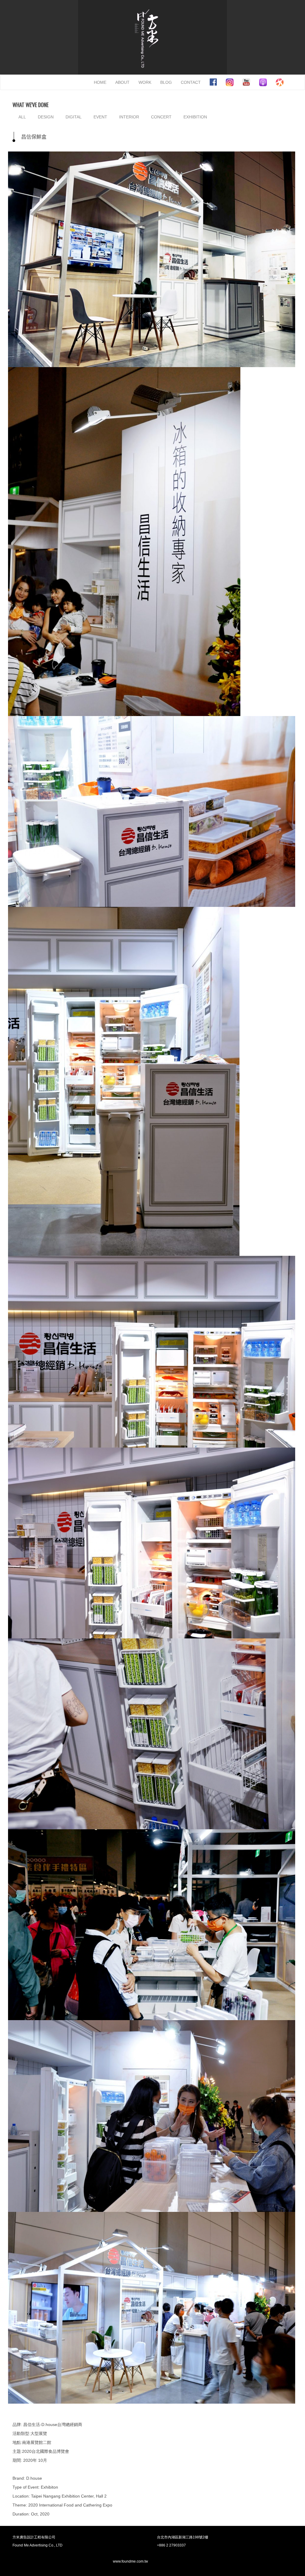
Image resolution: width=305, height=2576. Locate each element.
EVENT (100, 117)
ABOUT (122, 82)
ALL (22, 117)
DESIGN (46, 117)
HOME (100, 82)
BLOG (166, 82)
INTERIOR (129, 117)
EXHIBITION (195, 117)
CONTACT (191, 82)
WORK (145, 82)
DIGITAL (74, 117)
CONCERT (161, 117)
